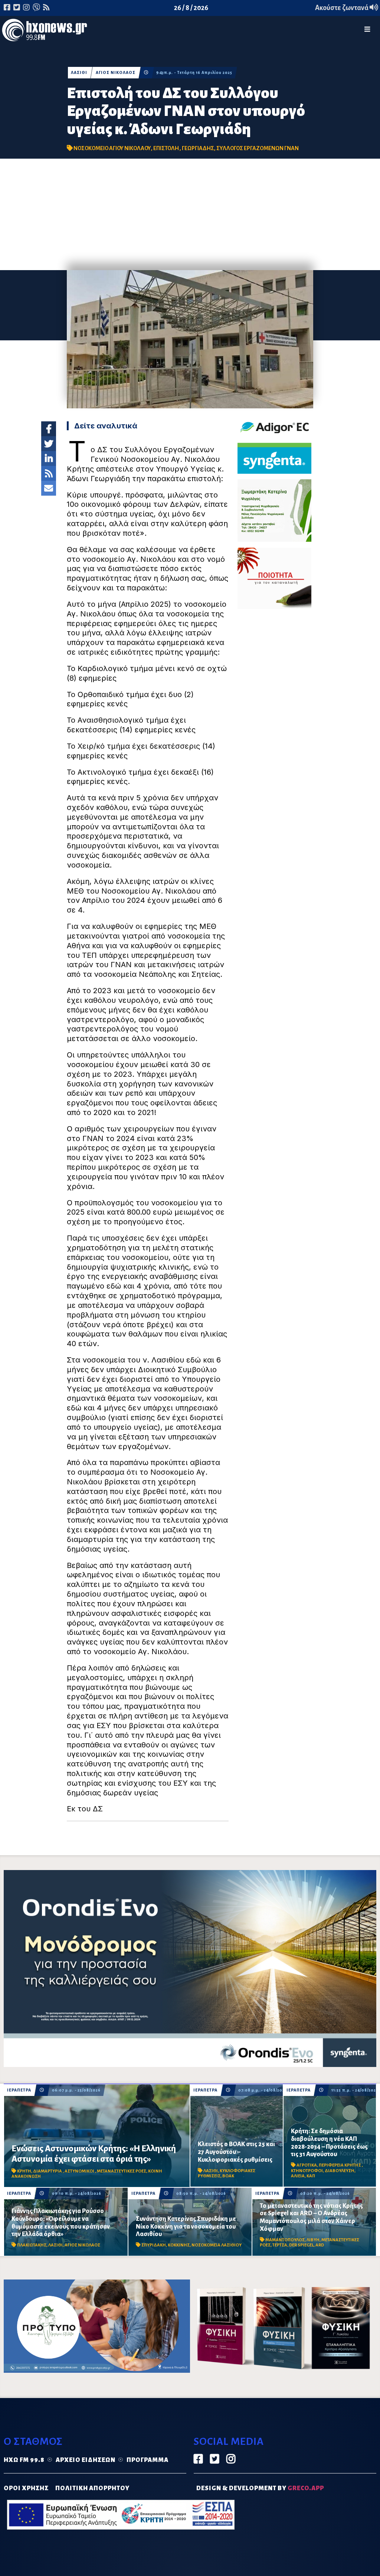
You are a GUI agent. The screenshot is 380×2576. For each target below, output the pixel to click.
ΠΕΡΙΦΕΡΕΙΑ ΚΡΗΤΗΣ (340, 2165)
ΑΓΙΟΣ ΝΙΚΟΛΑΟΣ (116, 73)
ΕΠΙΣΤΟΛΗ (166, 148)
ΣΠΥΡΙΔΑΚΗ (154, 2245)
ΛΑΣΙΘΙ (79, 73)
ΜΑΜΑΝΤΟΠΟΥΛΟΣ (285, 2240)
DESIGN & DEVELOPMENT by (260, 2488)
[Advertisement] (190, 214)
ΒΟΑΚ (228, 2176)
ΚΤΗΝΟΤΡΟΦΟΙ (307, 2171)
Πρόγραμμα (148, 2460)
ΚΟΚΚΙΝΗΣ (179, 2245)
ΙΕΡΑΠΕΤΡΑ (19, 2090)
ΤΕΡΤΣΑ (280, 2245)
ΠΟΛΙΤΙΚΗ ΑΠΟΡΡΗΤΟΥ (92, 2488)
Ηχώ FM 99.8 (24, 2460)
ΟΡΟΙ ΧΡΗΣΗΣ (26, 2488)
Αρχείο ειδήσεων (86, 2460)
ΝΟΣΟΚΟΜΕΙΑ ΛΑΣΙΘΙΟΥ (217, 2245)
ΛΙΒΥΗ (313, 2240)
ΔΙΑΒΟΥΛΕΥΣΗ (340, 2171)
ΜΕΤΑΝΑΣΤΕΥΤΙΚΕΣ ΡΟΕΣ (122, 2171)
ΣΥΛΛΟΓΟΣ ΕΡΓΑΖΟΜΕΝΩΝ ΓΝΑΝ (258, 148)
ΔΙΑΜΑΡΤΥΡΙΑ (48, 2171)
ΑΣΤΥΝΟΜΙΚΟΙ (80, 2171)
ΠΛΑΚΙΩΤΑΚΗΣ (32, 2245)
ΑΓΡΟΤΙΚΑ (307, 2165)
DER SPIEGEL (301, 2245)
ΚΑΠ (311, 2176)
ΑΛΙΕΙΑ (298, 2176)
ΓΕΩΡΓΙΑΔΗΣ (198, 148)
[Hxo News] (45, 32)
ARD (320, 2245)
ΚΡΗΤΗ (24, 2171)
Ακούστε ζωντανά (342, 8)
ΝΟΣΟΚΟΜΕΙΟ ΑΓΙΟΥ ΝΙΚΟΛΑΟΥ (112, 148)
